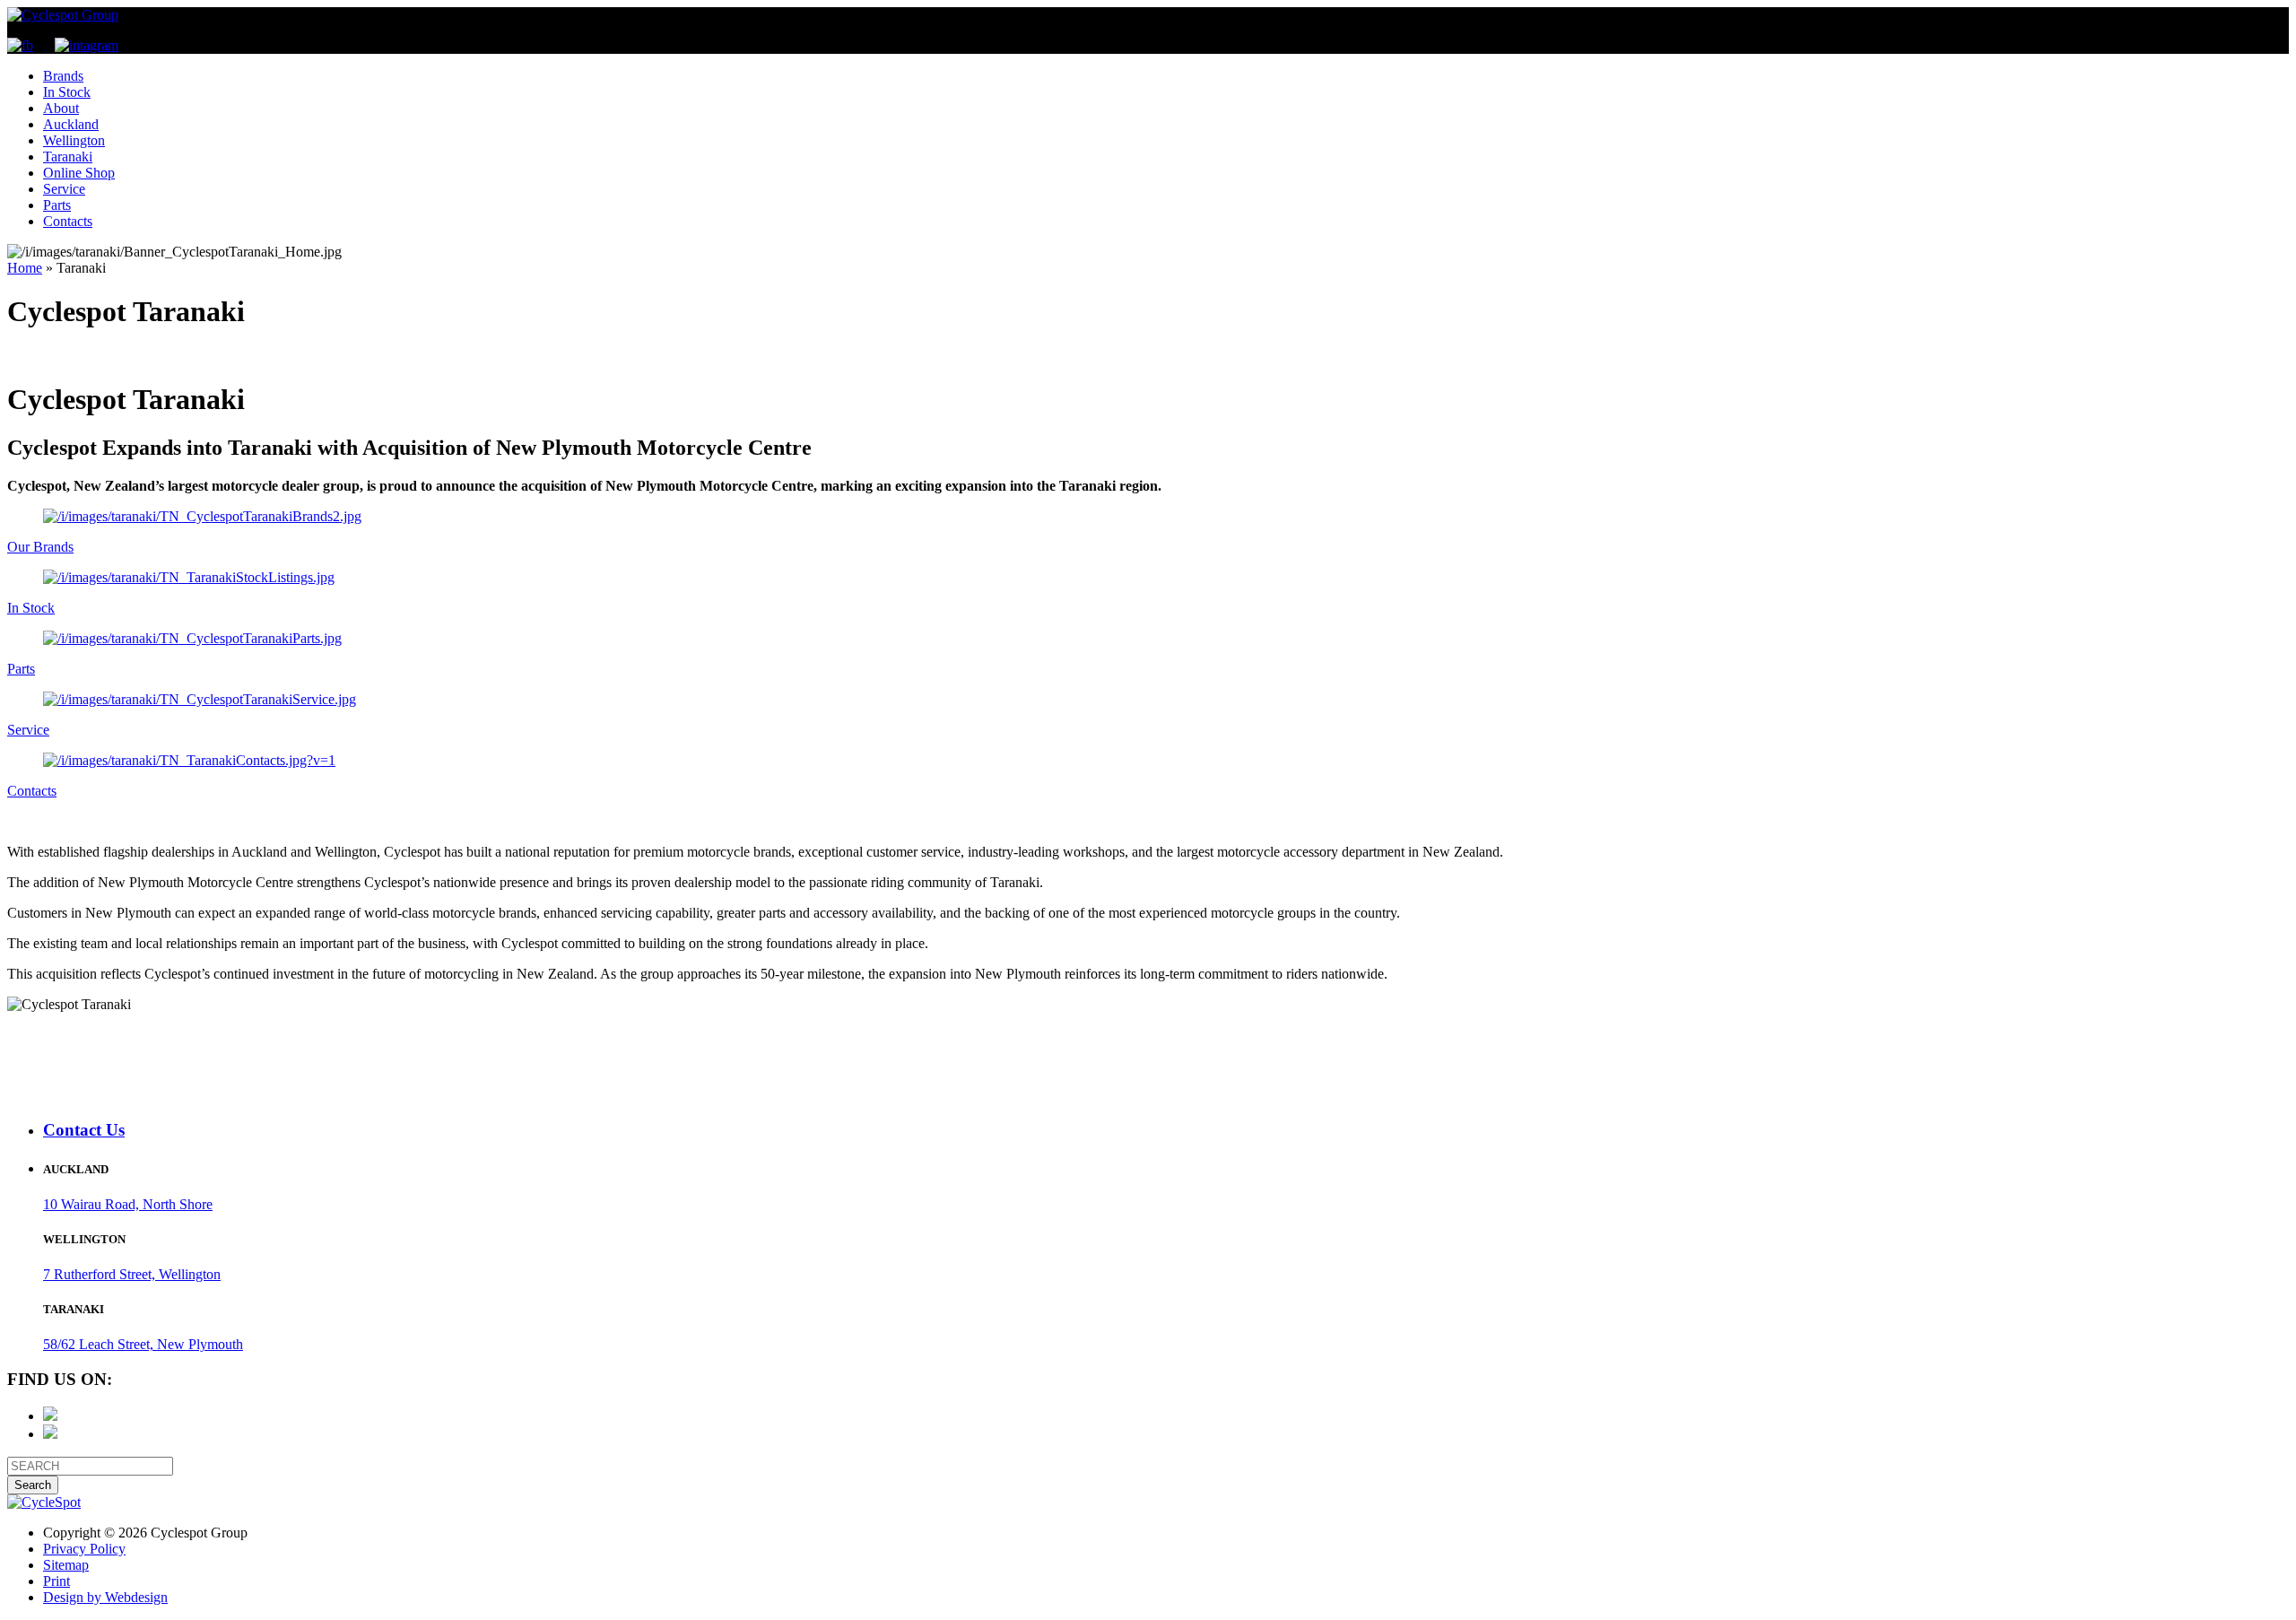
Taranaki (68, 157)
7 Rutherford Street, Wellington (132, 1274)
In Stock (67, 92)
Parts (57, 205)
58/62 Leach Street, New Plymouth (143, 1344)
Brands (63, 76)
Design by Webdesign (105, 1597)
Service (64, 189)
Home (25, 268)
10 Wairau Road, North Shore (128, 1204)
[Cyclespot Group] (63, 15)
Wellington (74, 140)
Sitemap (66, 1565)
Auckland (71, 124)
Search (33, 1485)
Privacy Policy (84, 1549)
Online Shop (79, 173)
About (61, 108)
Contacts (68, 221)
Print (57, 1581)
